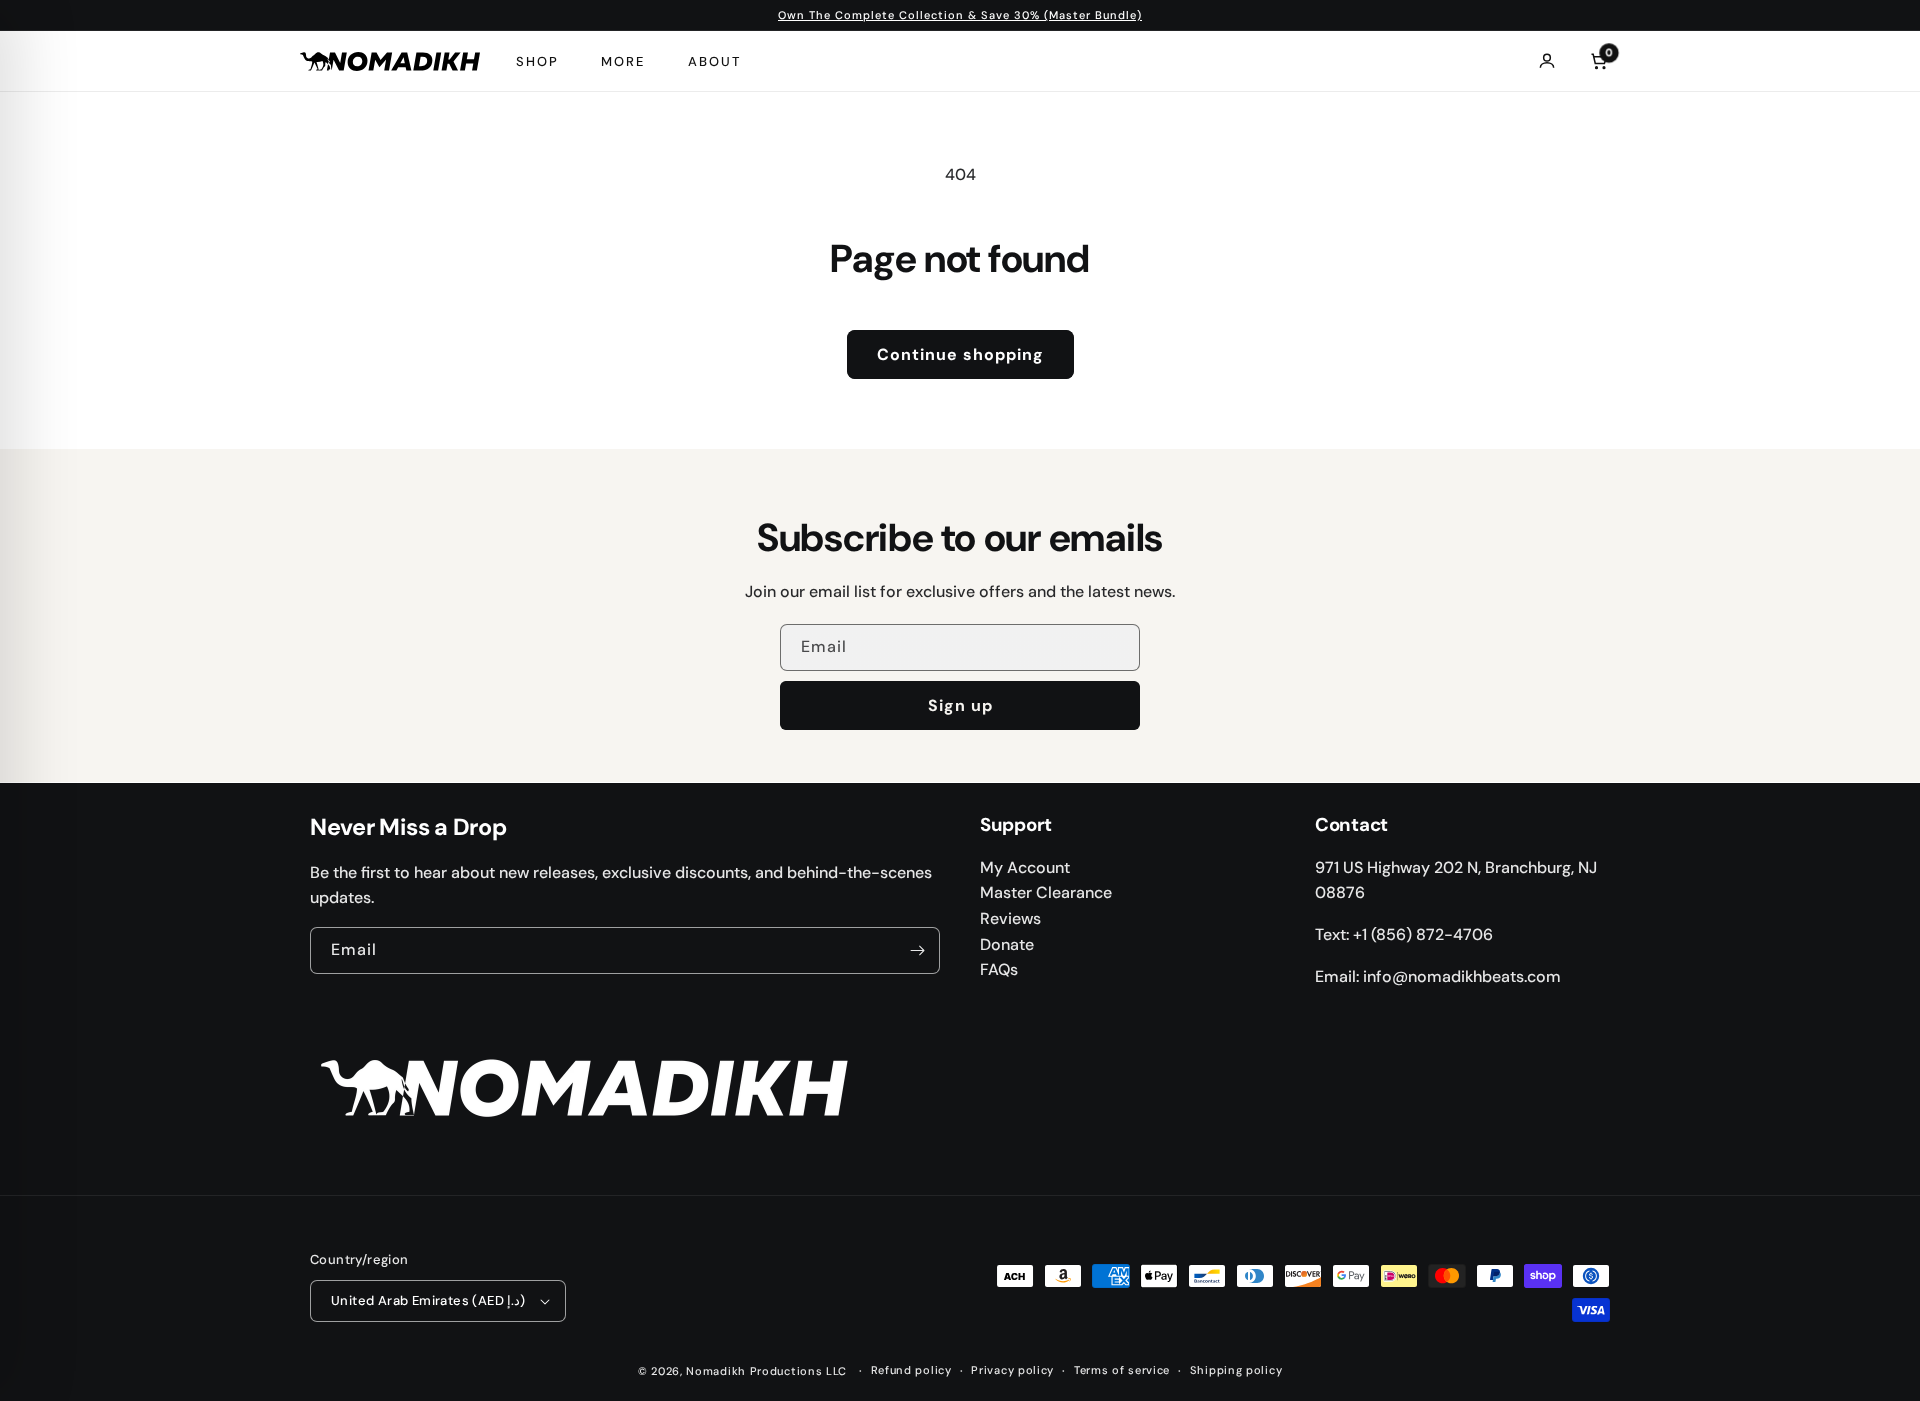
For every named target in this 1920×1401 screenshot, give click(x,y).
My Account (1025, 867)
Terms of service (1122, 1370)
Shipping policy (1236, 1370)
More (623, 61)
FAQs (999, 969)
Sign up (960, 705)
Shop (537, 61)
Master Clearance (1046, 892)
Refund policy (911, 1370)
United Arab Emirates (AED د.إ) (428, 1300)
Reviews (1010, 918)
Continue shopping (960, 354)
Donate (1007, 944)
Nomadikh (716, 1371)
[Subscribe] (917, 950)
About (714, 61)
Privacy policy (1012, 1370)
